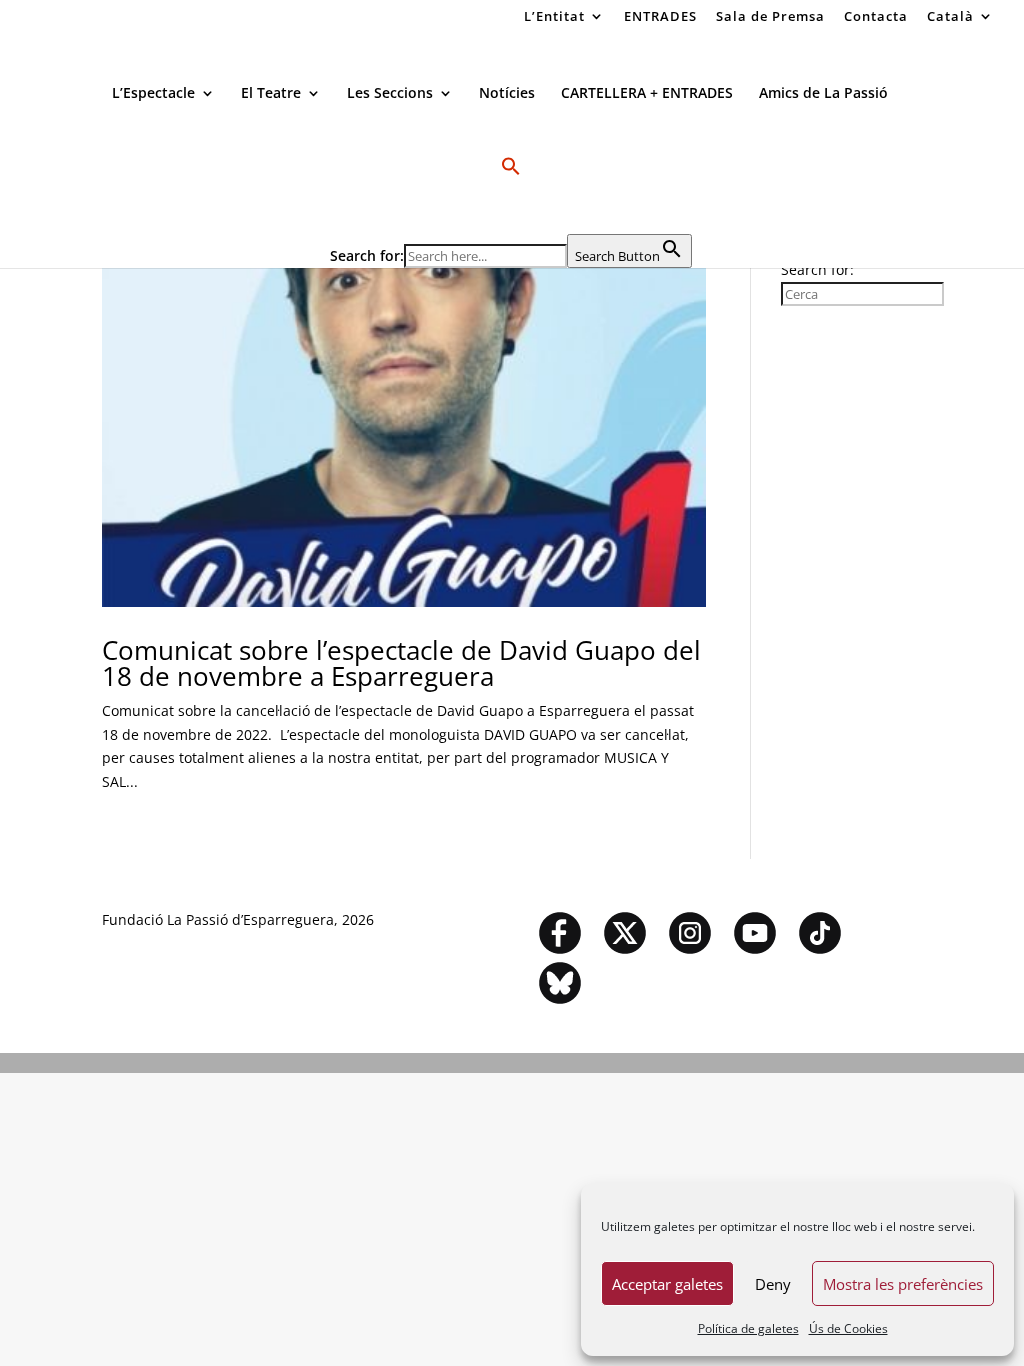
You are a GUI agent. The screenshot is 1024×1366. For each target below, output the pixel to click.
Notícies (507, 94)
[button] (511, 195)
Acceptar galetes (667, 1284)
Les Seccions (390, 94)
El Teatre (271, 94)
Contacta (876, 17)
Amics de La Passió (823, 94)
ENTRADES (660, 17)
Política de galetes (748, 1328)
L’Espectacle (153, 94)
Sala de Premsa (770, 17)
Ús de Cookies (848, 1328)
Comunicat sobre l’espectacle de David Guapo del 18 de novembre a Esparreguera (401, 663)
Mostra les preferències (903, 1284)
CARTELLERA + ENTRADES (647, 94)
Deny (773, 1284)
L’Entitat (554, 17)
